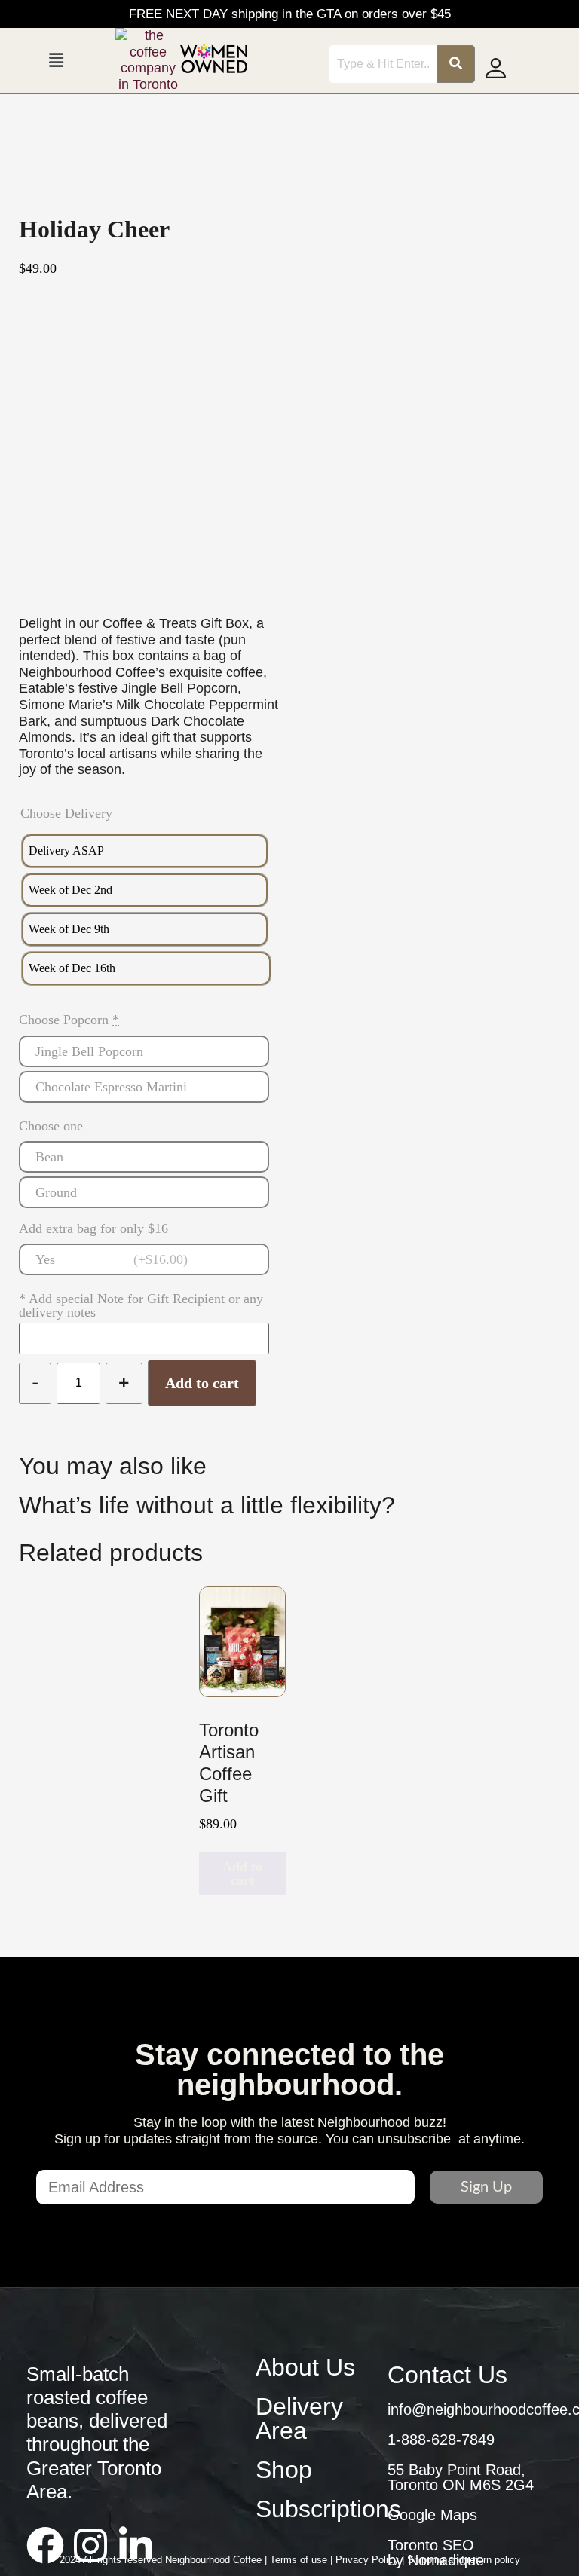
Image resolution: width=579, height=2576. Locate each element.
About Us (305, 2367)
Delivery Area (299, 2418)
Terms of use (300, 2560)
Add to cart (202, 1383)
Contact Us (447, 2375)
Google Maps (432, 2515)
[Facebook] (45, 2545)
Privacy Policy (369, 2560)
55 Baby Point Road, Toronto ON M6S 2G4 (461, 2477)
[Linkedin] (136, 2545)
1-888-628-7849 (441, 2440)
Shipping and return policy (464, 2560)
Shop (284, 2470)
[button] (56, 60)
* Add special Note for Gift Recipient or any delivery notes (141, 1305)
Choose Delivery (66, 813)
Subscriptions (328, 2509)
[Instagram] (90, 2545)
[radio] (145, 851)
